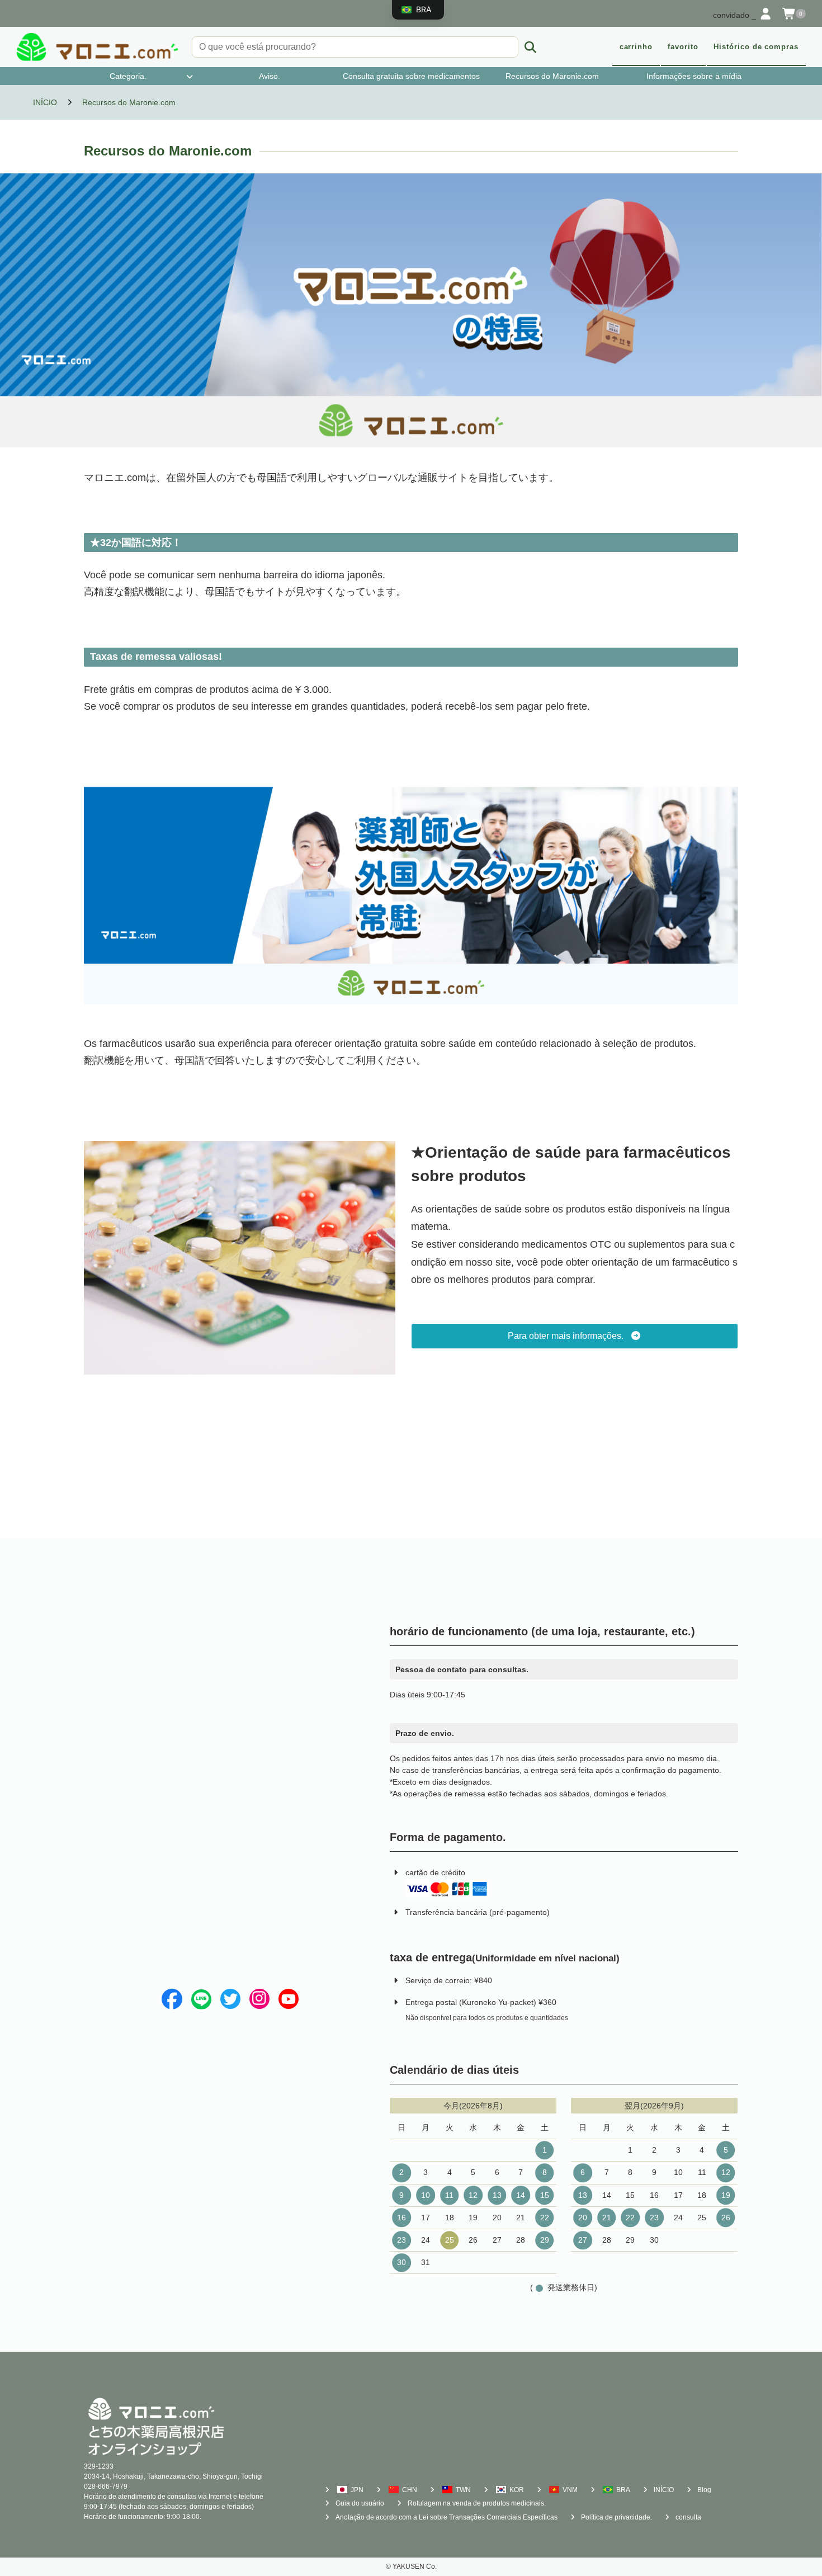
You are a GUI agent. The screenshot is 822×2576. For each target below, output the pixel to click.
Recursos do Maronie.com (552, 76)
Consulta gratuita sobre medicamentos (411, 76)
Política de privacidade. (616, 2517)
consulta (688, 2517)
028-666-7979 (106, 2487)
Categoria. (128, 76)
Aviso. (270, 76)
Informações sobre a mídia (694, 76)
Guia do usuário (360, 2503)
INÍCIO (664, 2490)
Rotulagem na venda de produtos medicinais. (477, 2503)
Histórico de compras (756, 47)
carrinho (636, 47)
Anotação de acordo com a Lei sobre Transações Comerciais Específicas (447, 2517)
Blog (704, 2490)
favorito (683, 47)
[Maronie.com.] (97, 47)
